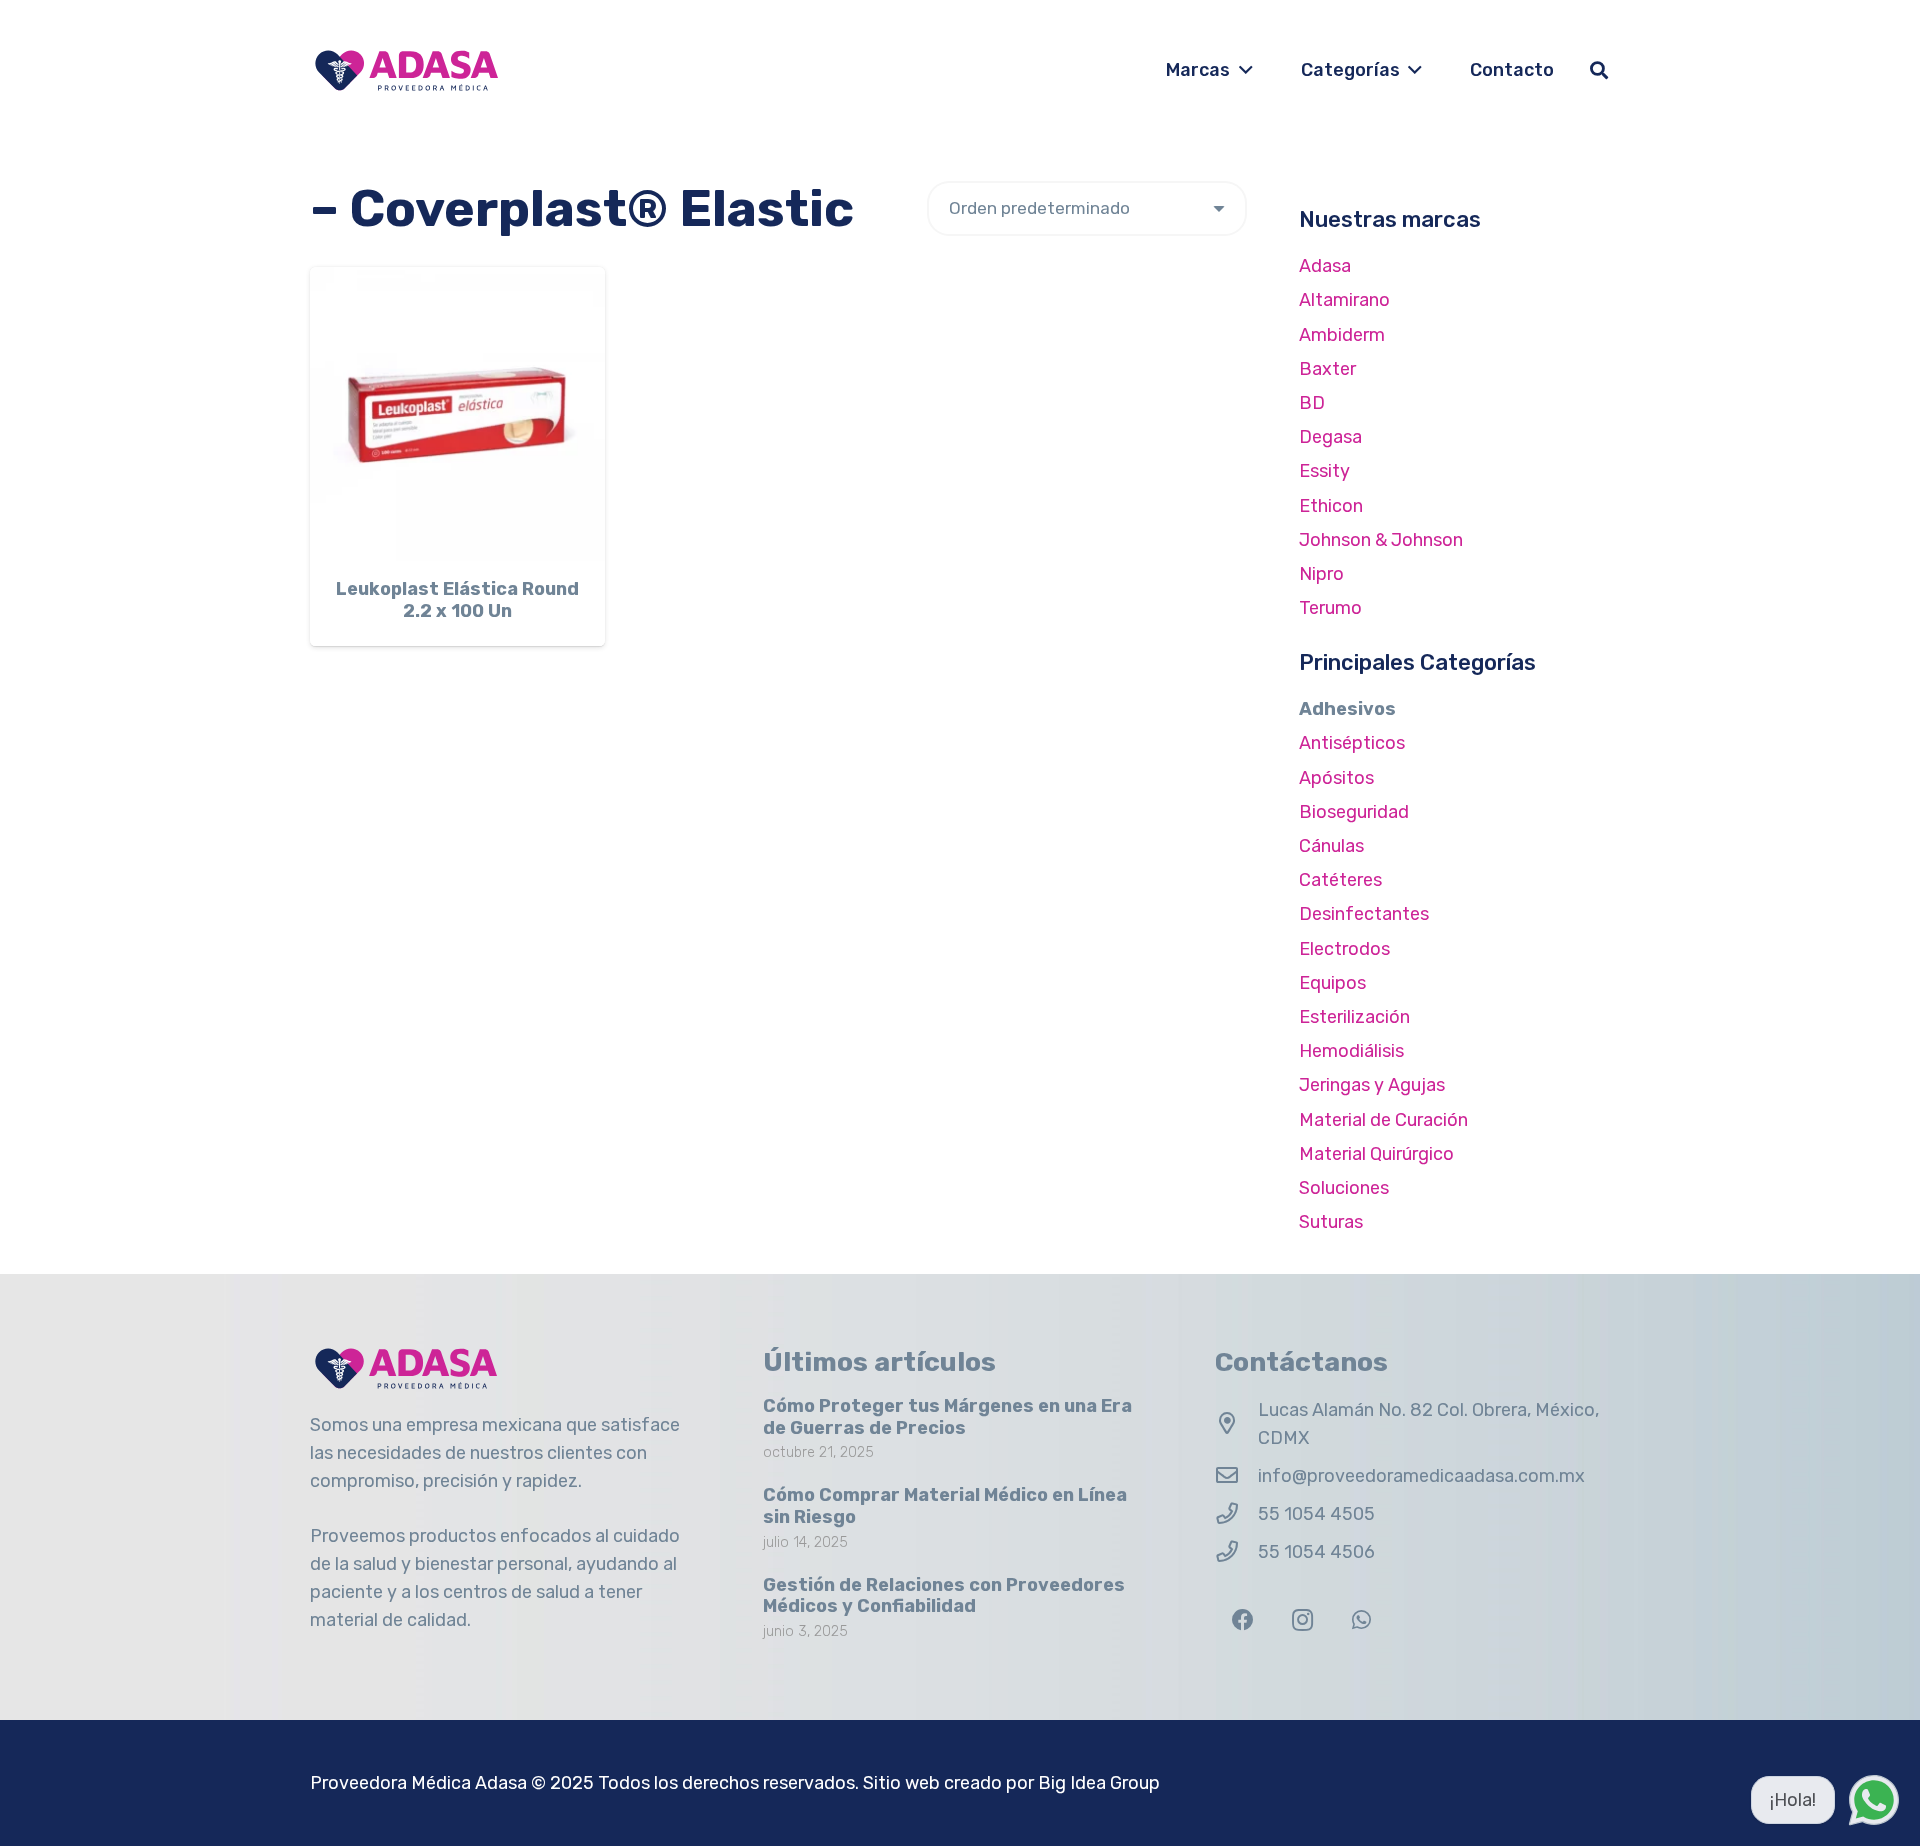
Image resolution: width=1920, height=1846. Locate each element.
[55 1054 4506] (1236, 1552)
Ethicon (1331, 506)
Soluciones (1344, 1188)
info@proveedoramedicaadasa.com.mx (1421, 1476)
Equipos (1332, 983)
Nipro (1321, 574)
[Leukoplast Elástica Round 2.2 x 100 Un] (457, 414)
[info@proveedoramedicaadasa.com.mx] (1236, 1476)
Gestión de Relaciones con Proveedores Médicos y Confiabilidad (944, 1596)
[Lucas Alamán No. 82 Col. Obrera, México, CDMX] (1236, 1424)
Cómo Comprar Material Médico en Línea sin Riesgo (945, 1506)
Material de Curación (1383, 1120)
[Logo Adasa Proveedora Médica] (406, 70)
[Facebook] (1242, 1620)
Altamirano (1344, 300)
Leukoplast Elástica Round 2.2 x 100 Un (457, 600)
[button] (1241, 70)
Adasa (1325, 266)
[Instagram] (1302, 1620)
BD (1312, 403)
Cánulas (1331, 846)
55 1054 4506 (1316, 1552)
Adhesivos (1347, 709)
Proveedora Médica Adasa (418, 1783)
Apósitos (1336, 778)
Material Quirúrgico (1376, 1154)
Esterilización (1354, 1017)
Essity (1324, 471)
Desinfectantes (1364, 914)
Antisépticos (1352, 743)
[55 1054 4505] (1236, 1514)
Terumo (1330, 608)
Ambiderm (1342, 335)
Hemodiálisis (1351, 1051)
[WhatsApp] (1361, 1620)
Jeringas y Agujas (1372, 1085)
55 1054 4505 (1316, 1514)
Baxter (1327, 369)
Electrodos (1344, 949)
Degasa (1330, 437)
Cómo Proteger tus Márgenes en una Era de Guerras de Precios (947, 1417)
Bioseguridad (1354, 812)
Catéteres (1340, 880)
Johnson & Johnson (1381, 540)
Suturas (1331, 1222)
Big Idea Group (1099, 1783)
